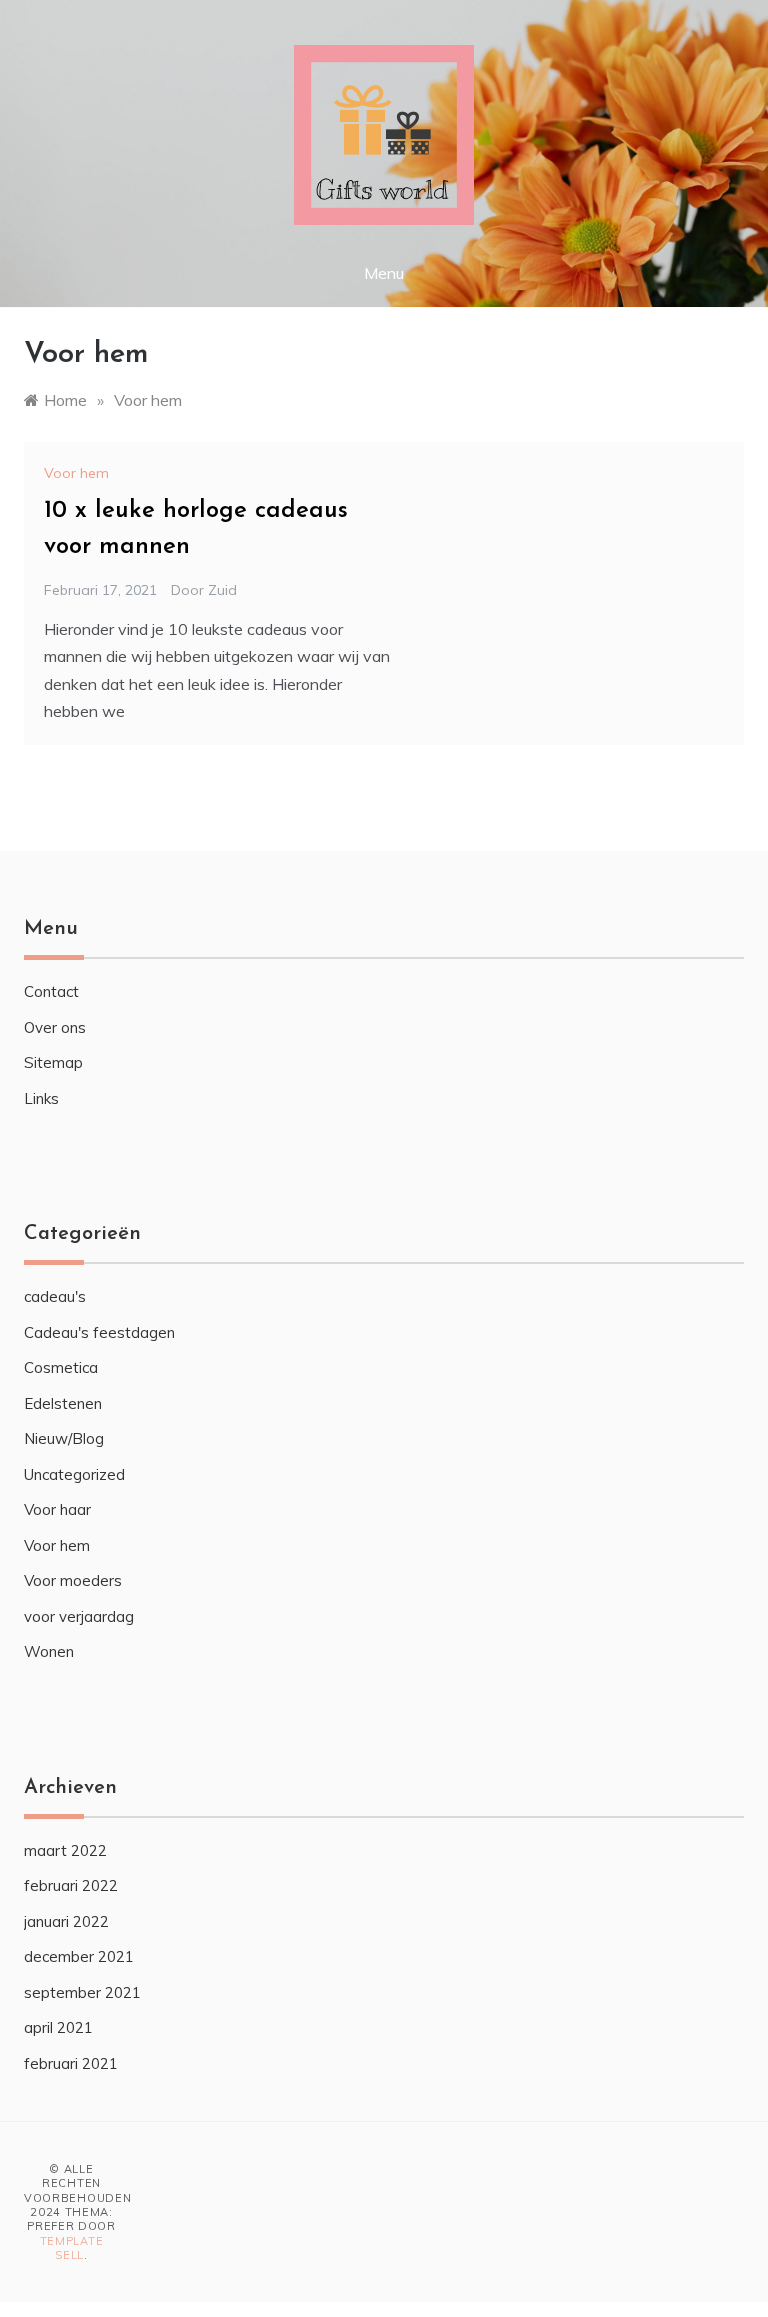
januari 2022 (66, 1921)
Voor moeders (73, 1580)
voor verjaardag (79, 1616)
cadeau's (55, 1296)
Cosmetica (61, 1367)
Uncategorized (74, 1474)
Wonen (49, 1651)
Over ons (55, 1027)
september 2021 (82, 1992)
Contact (51, 991)
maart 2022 (65, 1850)
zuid (222, 590)
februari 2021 (71, 2063)
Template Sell (72, 2248)
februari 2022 (71, 1885)
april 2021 (58, 2027)
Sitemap (53, 1062)
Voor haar (57, 1509)
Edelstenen (63, 1403)
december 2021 (79, 1956)
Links (41, 1098)
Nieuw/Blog (64, 1438)
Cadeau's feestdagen (99, 1332)
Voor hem (76, 473)
